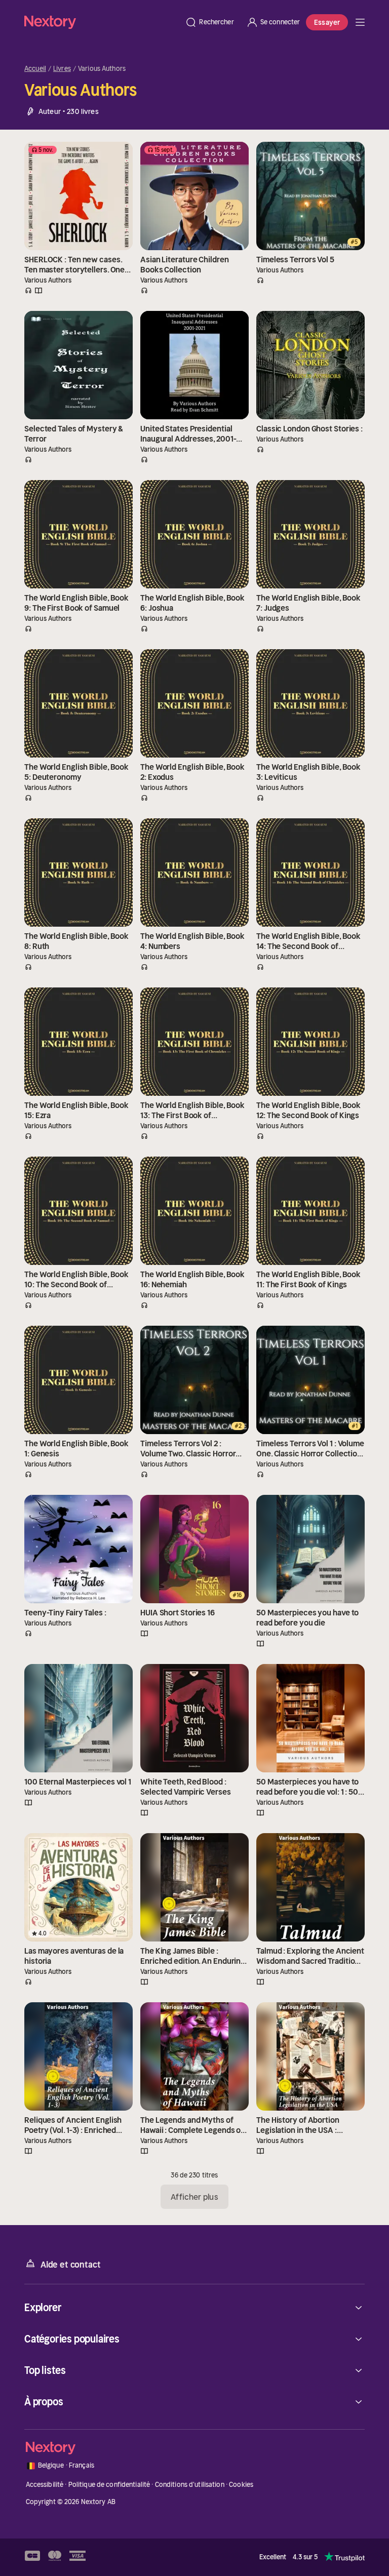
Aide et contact (70, 2265)
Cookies (241, 2485)
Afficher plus (194, 2197)
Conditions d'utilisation (190, 2485)
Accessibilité (45, 2485)
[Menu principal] (360, 22)
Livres (62, 69)
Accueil (35, 69)
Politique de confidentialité (109, 2485)
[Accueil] (102, 22)
